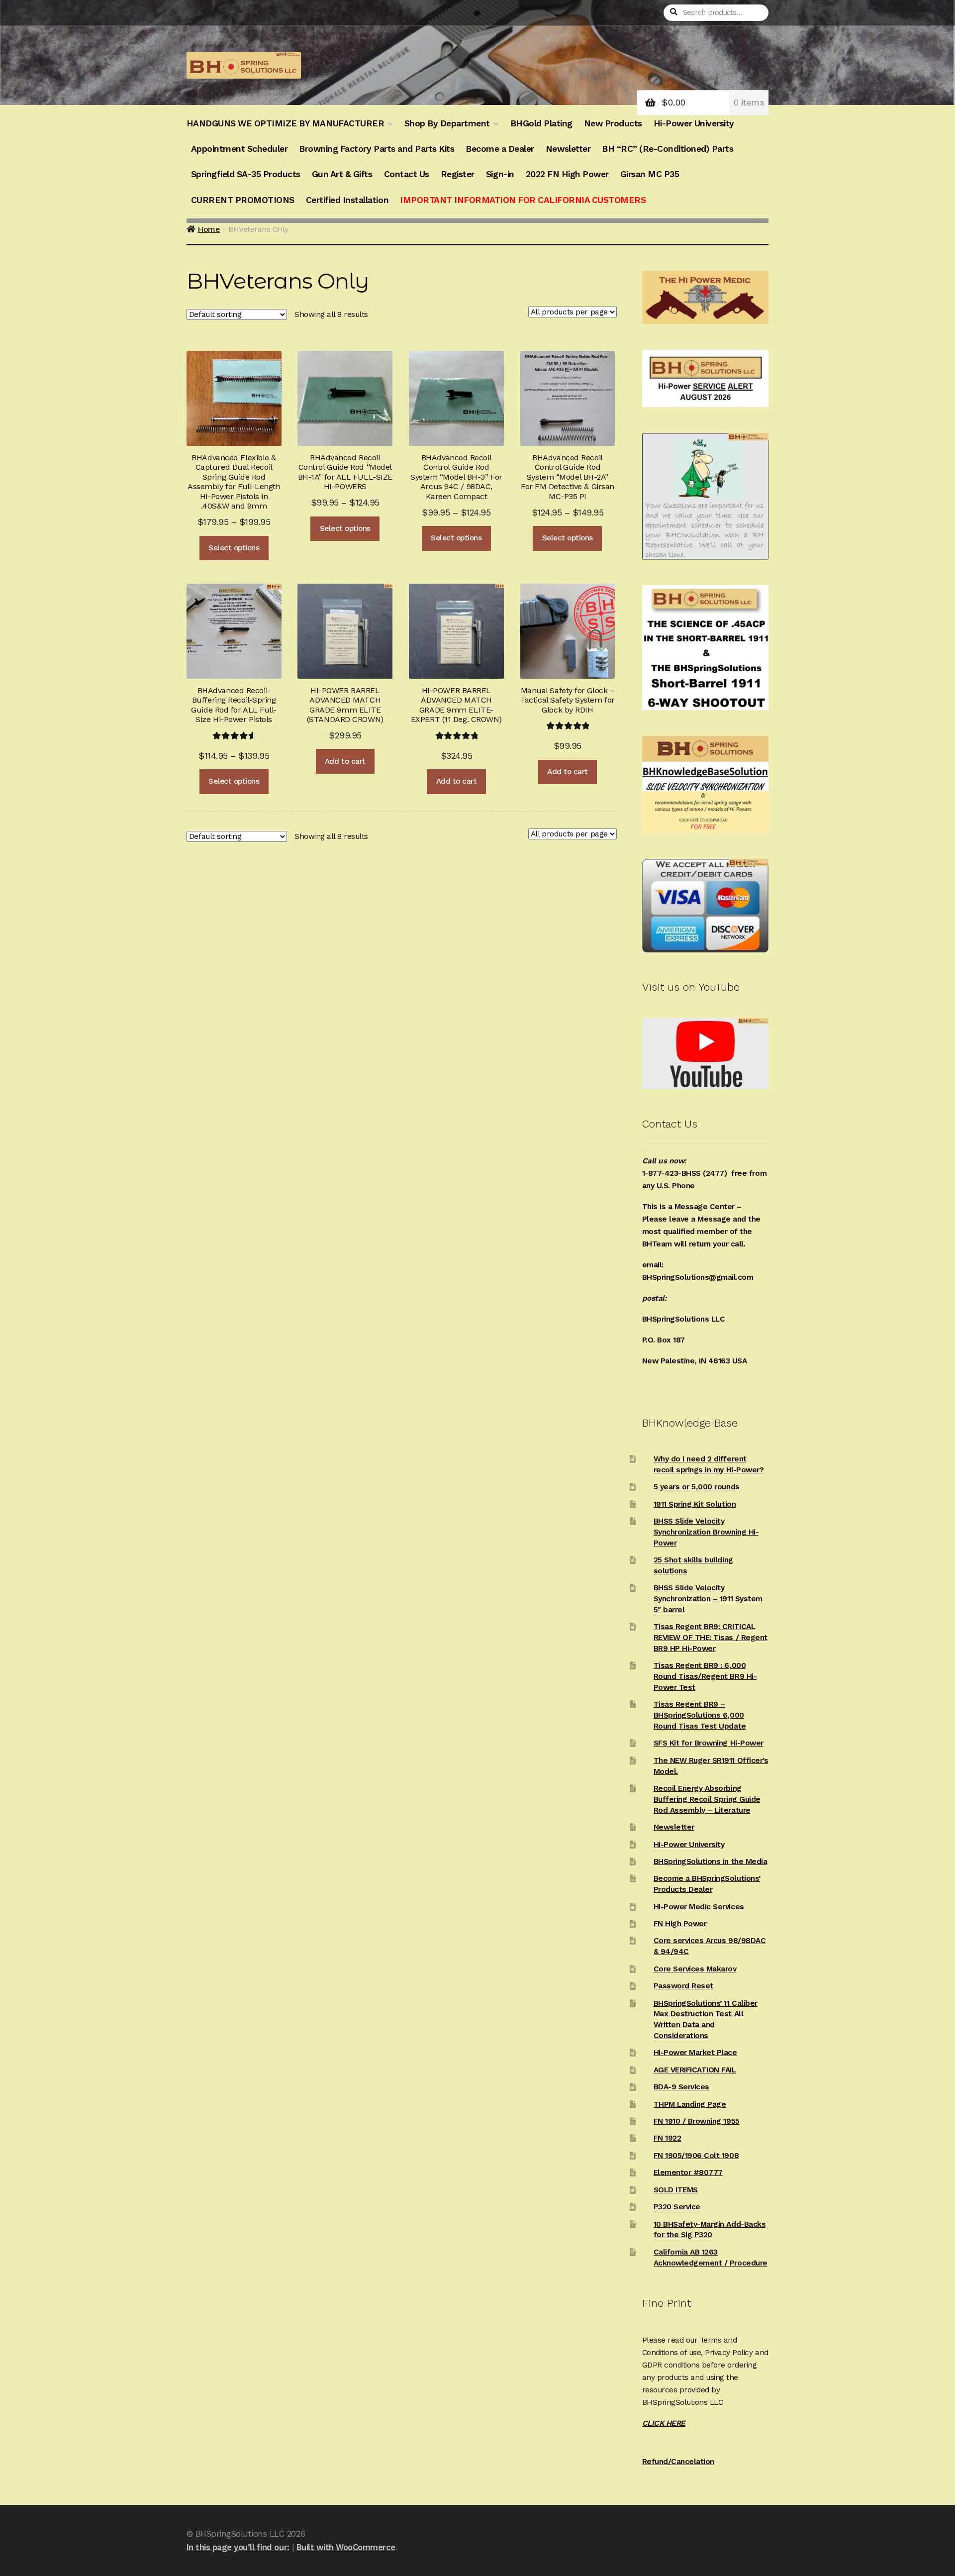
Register (458, 174)
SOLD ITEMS (676, 2190)
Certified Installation (347, 200)
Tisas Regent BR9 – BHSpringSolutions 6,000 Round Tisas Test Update (700, 1715)
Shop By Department (447, 123)
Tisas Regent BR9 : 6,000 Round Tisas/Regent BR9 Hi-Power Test (705, 1676)
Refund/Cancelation (678, 2462)
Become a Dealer (500, 149)
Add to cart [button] (345, 761)
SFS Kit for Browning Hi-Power (709, 1743)
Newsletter (568, 149)
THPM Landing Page (690, 2104)
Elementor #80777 (688, 2172)
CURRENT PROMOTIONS (243, 200)
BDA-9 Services (681, 2087)
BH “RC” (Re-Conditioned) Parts (668, 149)
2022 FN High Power (567, 174)
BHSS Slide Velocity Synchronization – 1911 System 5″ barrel (708, 1599)
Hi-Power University (694, 123)
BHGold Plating (541, 123)
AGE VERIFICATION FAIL (695, 2070)
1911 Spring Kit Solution (695, 1504)
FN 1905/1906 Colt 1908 (696, 2156)
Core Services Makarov (695, 1969)
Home (209, 229)
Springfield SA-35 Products (246, 174)
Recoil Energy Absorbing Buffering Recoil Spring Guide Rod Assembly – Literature (707, 1799)
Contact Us (407, 174)
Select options (234, 548)
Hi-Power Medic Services (699, 1907)
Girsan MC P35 (650, 174)
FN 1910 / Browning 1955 (697, 2121)
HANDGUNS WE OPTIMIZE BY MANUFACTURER (285, 123)
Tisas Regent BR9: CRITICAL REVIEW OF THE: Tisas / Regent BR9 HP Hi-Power (711, 1638)
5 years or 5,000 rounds (697, 1487)
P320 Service (677, 2207)
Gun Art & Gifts (342, 174)
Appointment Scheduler (239, 149)
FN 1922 (668, 2138)
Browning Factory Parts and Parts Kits (377, 149)
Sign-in (500, 174)
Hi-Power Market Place (695, 2053)
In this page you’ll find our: (238, 2547)
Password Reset (683, 1986)
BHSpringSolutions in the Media (710, 1861)
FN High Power (680, 1924)
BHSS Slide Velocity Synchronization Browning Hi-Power (706, 1532)
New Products (613, 123)
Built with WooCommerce (346, 2547)
